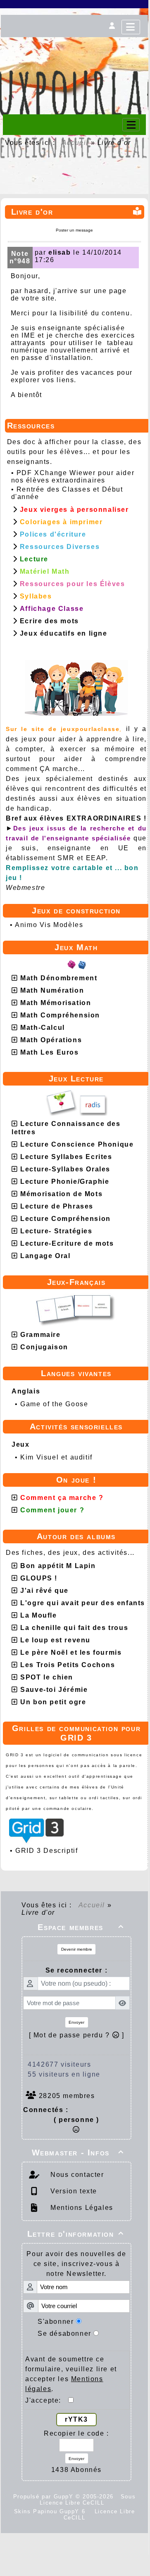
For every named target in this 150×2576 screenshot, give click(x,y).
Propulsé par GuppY (44, 2497)
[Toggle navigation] (131, 125)
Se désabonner (64, 2334)
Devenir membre (77, 1949)
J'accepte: (47, 2400)
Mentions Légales (81, 2208)
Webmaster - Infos (78, 2153)
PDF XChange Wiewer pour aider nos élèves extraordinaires (73, 477)
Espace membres (81, 1927)
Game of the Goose (54, 1404)
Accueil (75, 143)
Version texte (73, 2191)
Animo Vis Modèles (49, 925)
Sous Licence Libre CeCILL (88, 2500)
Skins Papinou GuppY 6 (52, 2511)
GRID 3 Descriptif (46, 1851)
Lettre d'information (76, 2234)
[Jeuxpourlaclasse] (74, 48)
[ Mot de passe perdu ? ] (77, 2035)
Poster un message (74, 230)
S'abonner (56, 2322)
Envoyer (76, 2022)
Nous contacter (76, 2175)
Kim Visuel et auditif (56, 1457)
